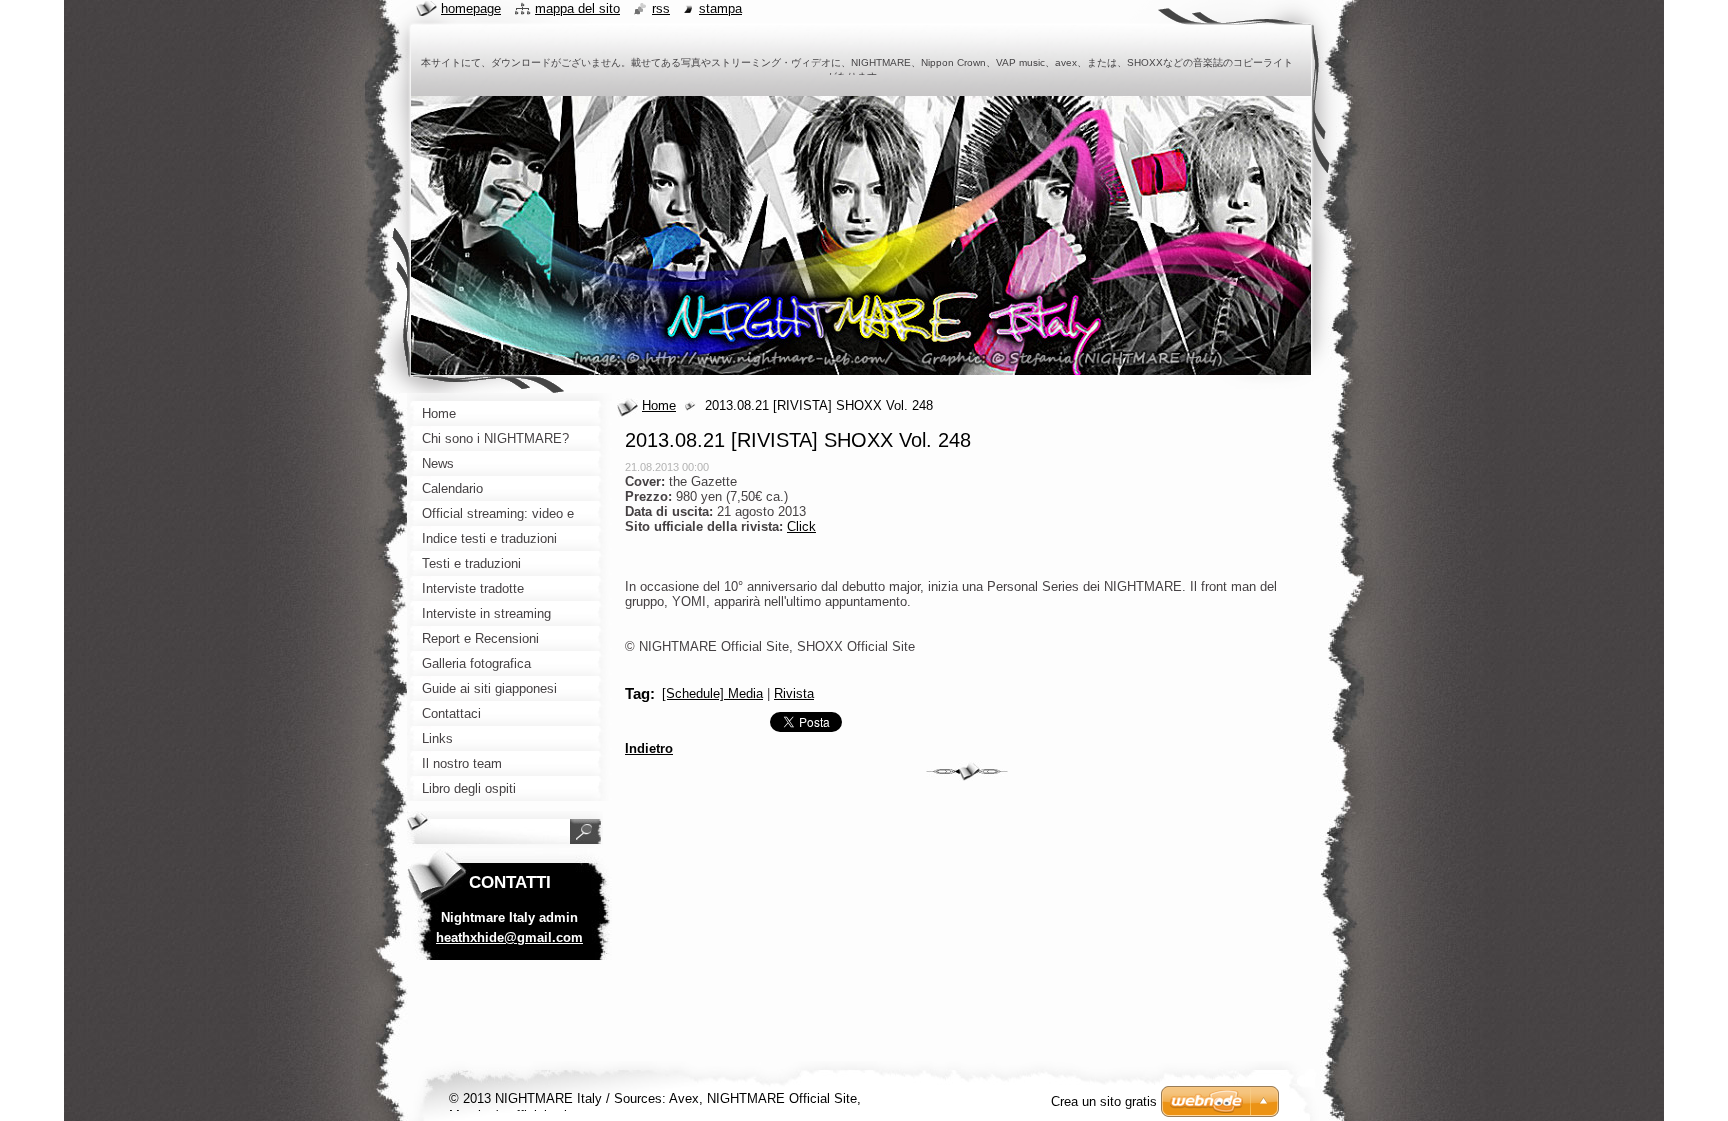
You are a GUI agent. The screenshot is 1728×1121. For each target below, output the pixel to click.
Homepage (471, 8)
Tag (637, 693)
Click (801, 526)
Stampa (720, 8)
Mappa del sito (577, 8)
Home (659, 405)
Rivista (794, 693)
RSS (661, 8)
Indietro (649, 748)
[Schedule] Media (712, 693)
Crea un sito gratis (1104, 1101)
